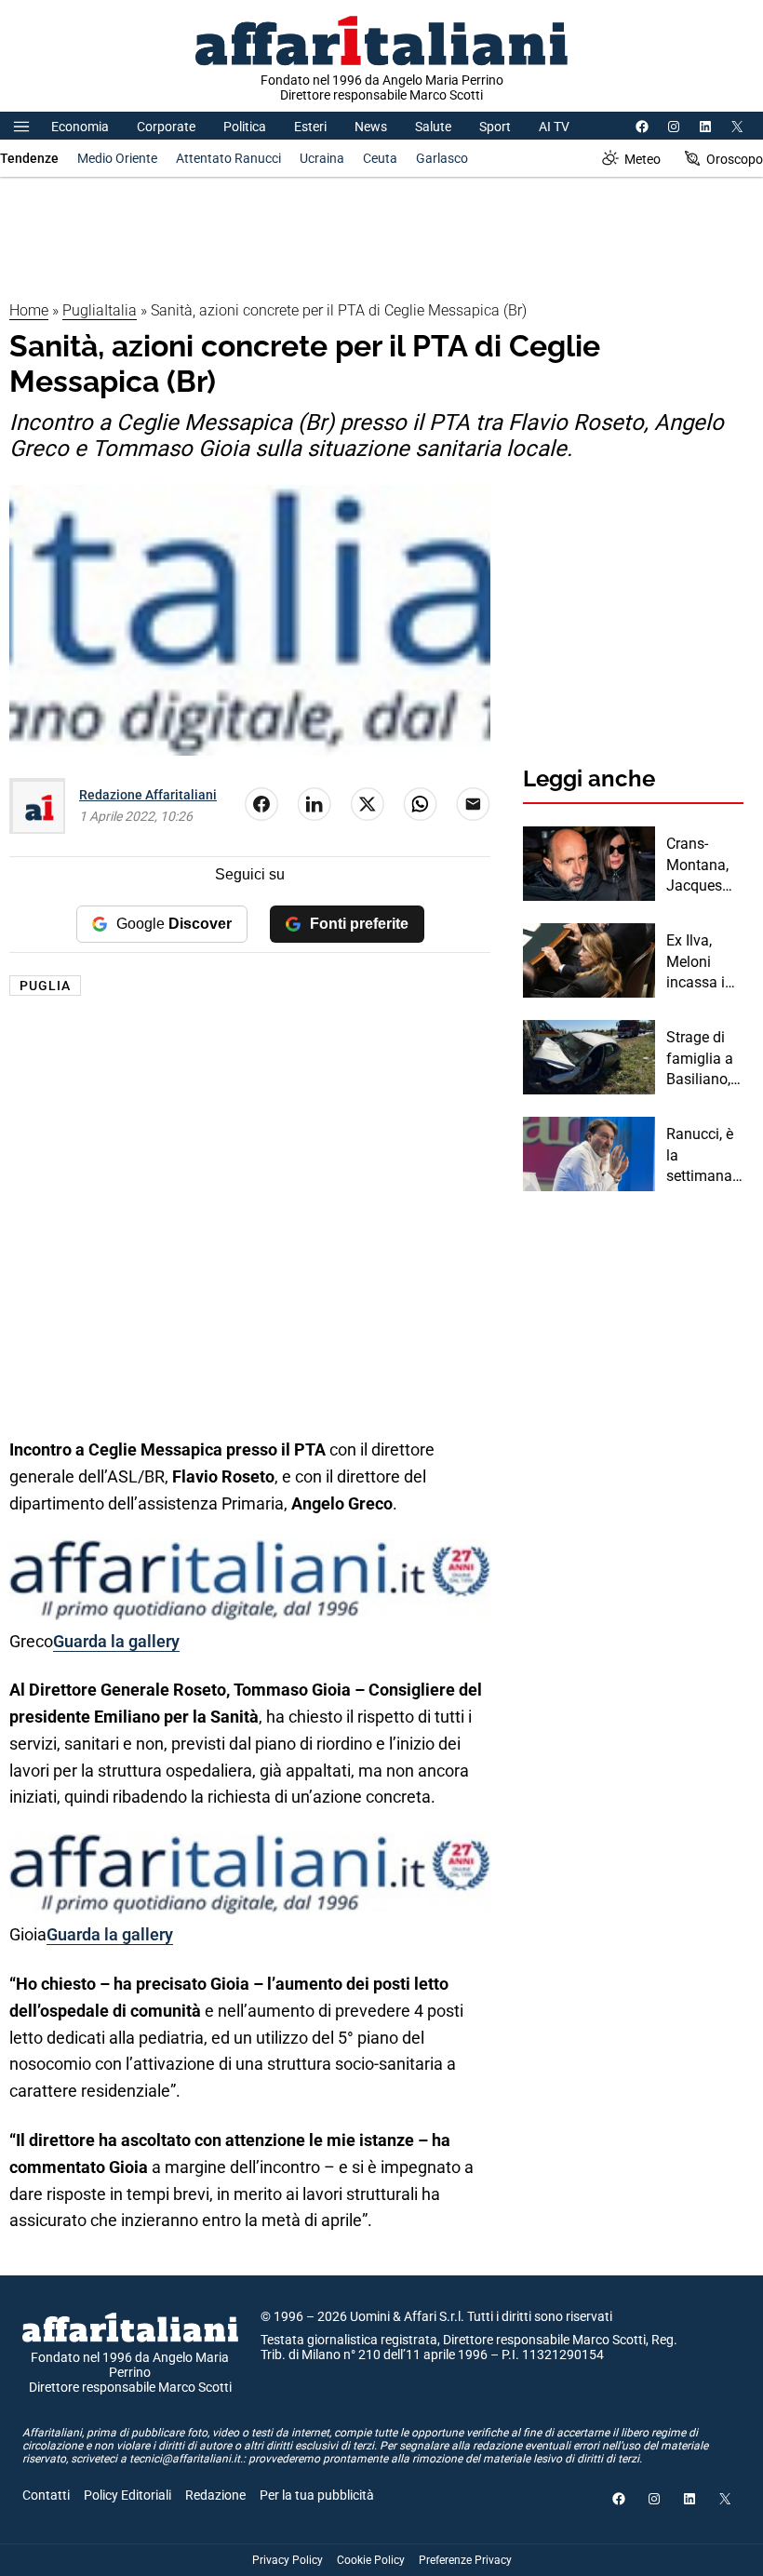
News (371, 127)
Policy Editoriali (127, 2495)
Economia (80, 127)
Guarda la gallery (116, 1641)
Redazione (215, 2495)
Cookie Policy (371, 2560)
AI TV (554, 127)
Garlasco (442, 158)
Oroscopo (735, 159)
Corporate (166, 127)
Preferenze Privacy (465, 2560)
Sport (495, 127)
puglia (45, 986)
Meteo (643, 159)
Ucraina (322, 158)
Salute (433, 127)
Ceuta (380, 158)
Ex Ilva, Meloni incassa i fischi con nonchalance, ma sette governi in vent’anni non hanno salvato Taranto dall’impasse (705, 962)
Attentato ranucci (228, 158)
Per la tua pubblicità (317, 2495)
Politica (245, 127)
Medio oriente (117, 158)
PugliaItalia (100, 310)
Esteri (310, 127)
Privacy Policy (288, 2560)
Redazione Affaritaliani (148, 795)
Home (29, 310)
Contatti (46, 2495)
